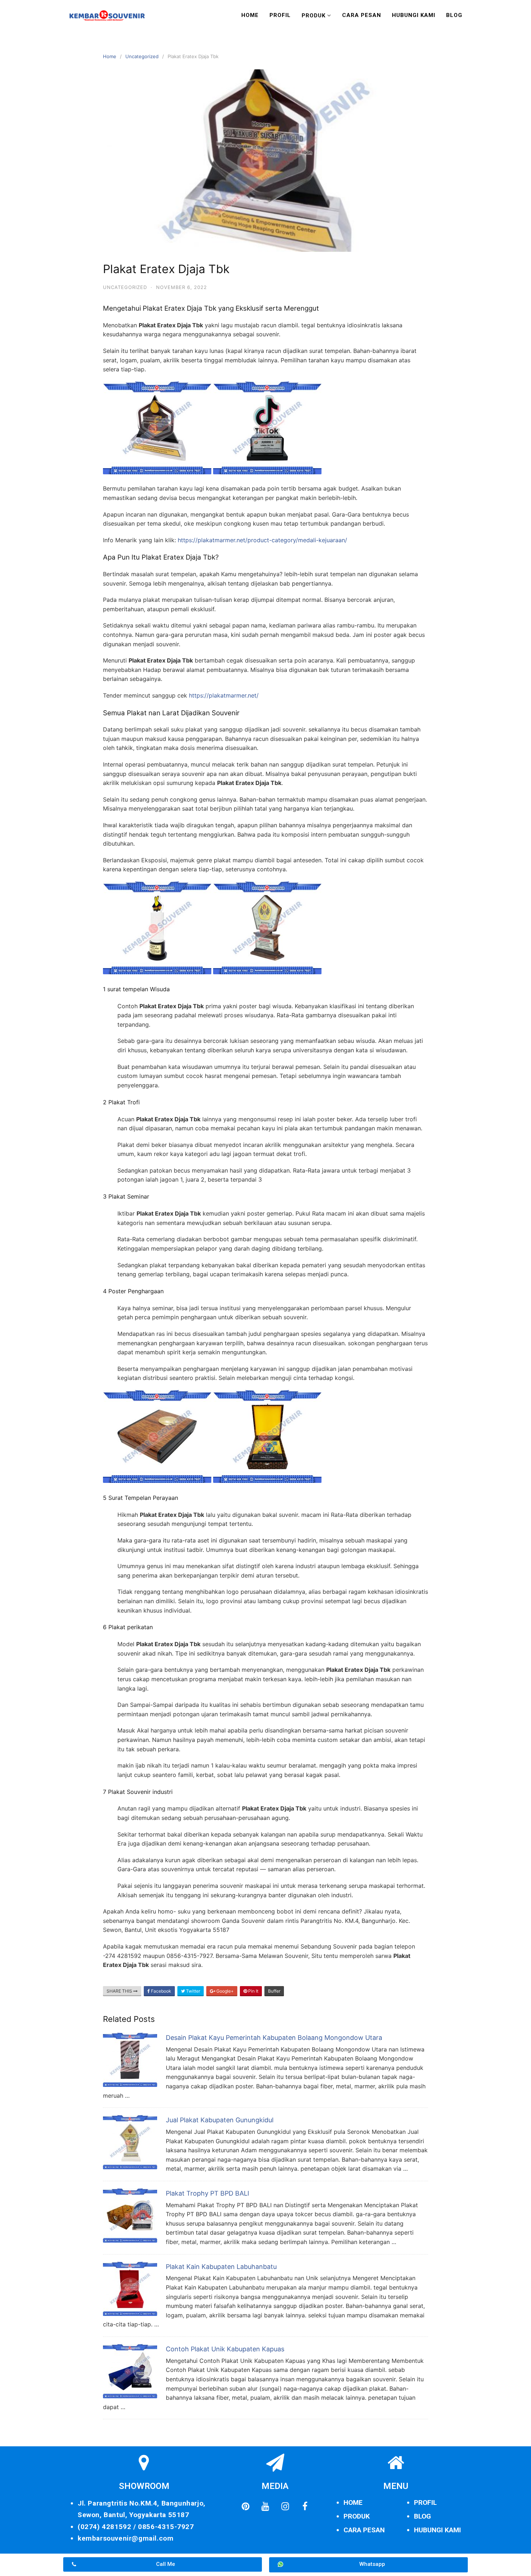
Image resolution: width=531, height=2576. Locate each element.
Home (250, 15)
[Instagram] (285, 2507)
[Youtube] (265, 2507)
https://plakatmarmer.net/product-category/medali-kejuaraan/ (262, 540)
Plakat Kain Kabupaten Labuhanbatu (221, 2267)
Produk (314, 16)
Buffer (274, 1991)
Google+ (225, 1991)
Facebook (161, 1991)
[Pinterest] (245, 2507)
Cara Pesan (362, 15)
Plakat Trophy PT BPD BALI (208, 2193)
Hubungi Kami (414, 15)
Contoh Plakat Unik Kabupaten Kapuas (225, 2349)
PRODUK (357, 2516)
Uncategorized (142, 56)
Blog (454, 15)
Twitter (193, 1991)
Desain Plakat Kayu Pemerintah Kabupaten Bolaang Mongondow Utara (274, 2038)
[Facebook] (305, 2507)
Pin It (253, 1991)
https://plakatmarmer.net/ (224, 695)
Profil (280, 15)
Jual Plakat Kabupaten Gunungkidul (220, 2120)
